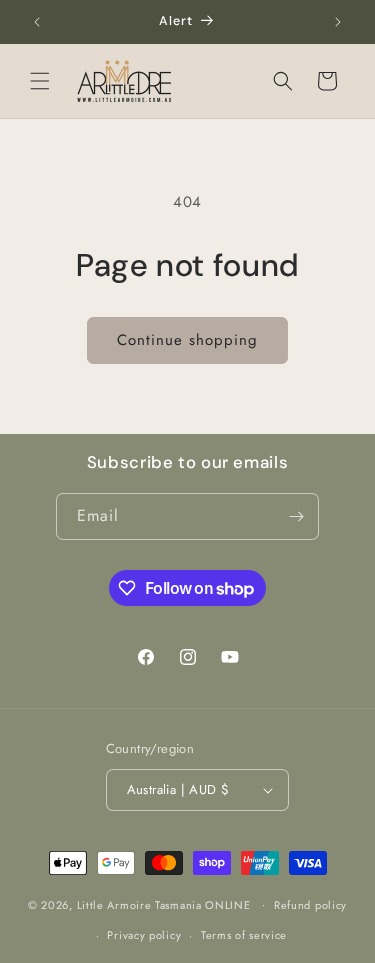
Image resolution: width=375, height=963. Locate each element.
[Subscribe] (296, 516)
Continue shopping (187, 340)
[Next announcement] (338, 22)
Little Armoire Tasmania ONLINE (166, 904)
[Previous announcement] (37, 22)
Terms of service (244, 935)
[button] (40, 81)
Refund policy (310, 905)
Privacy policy (144, 935)
